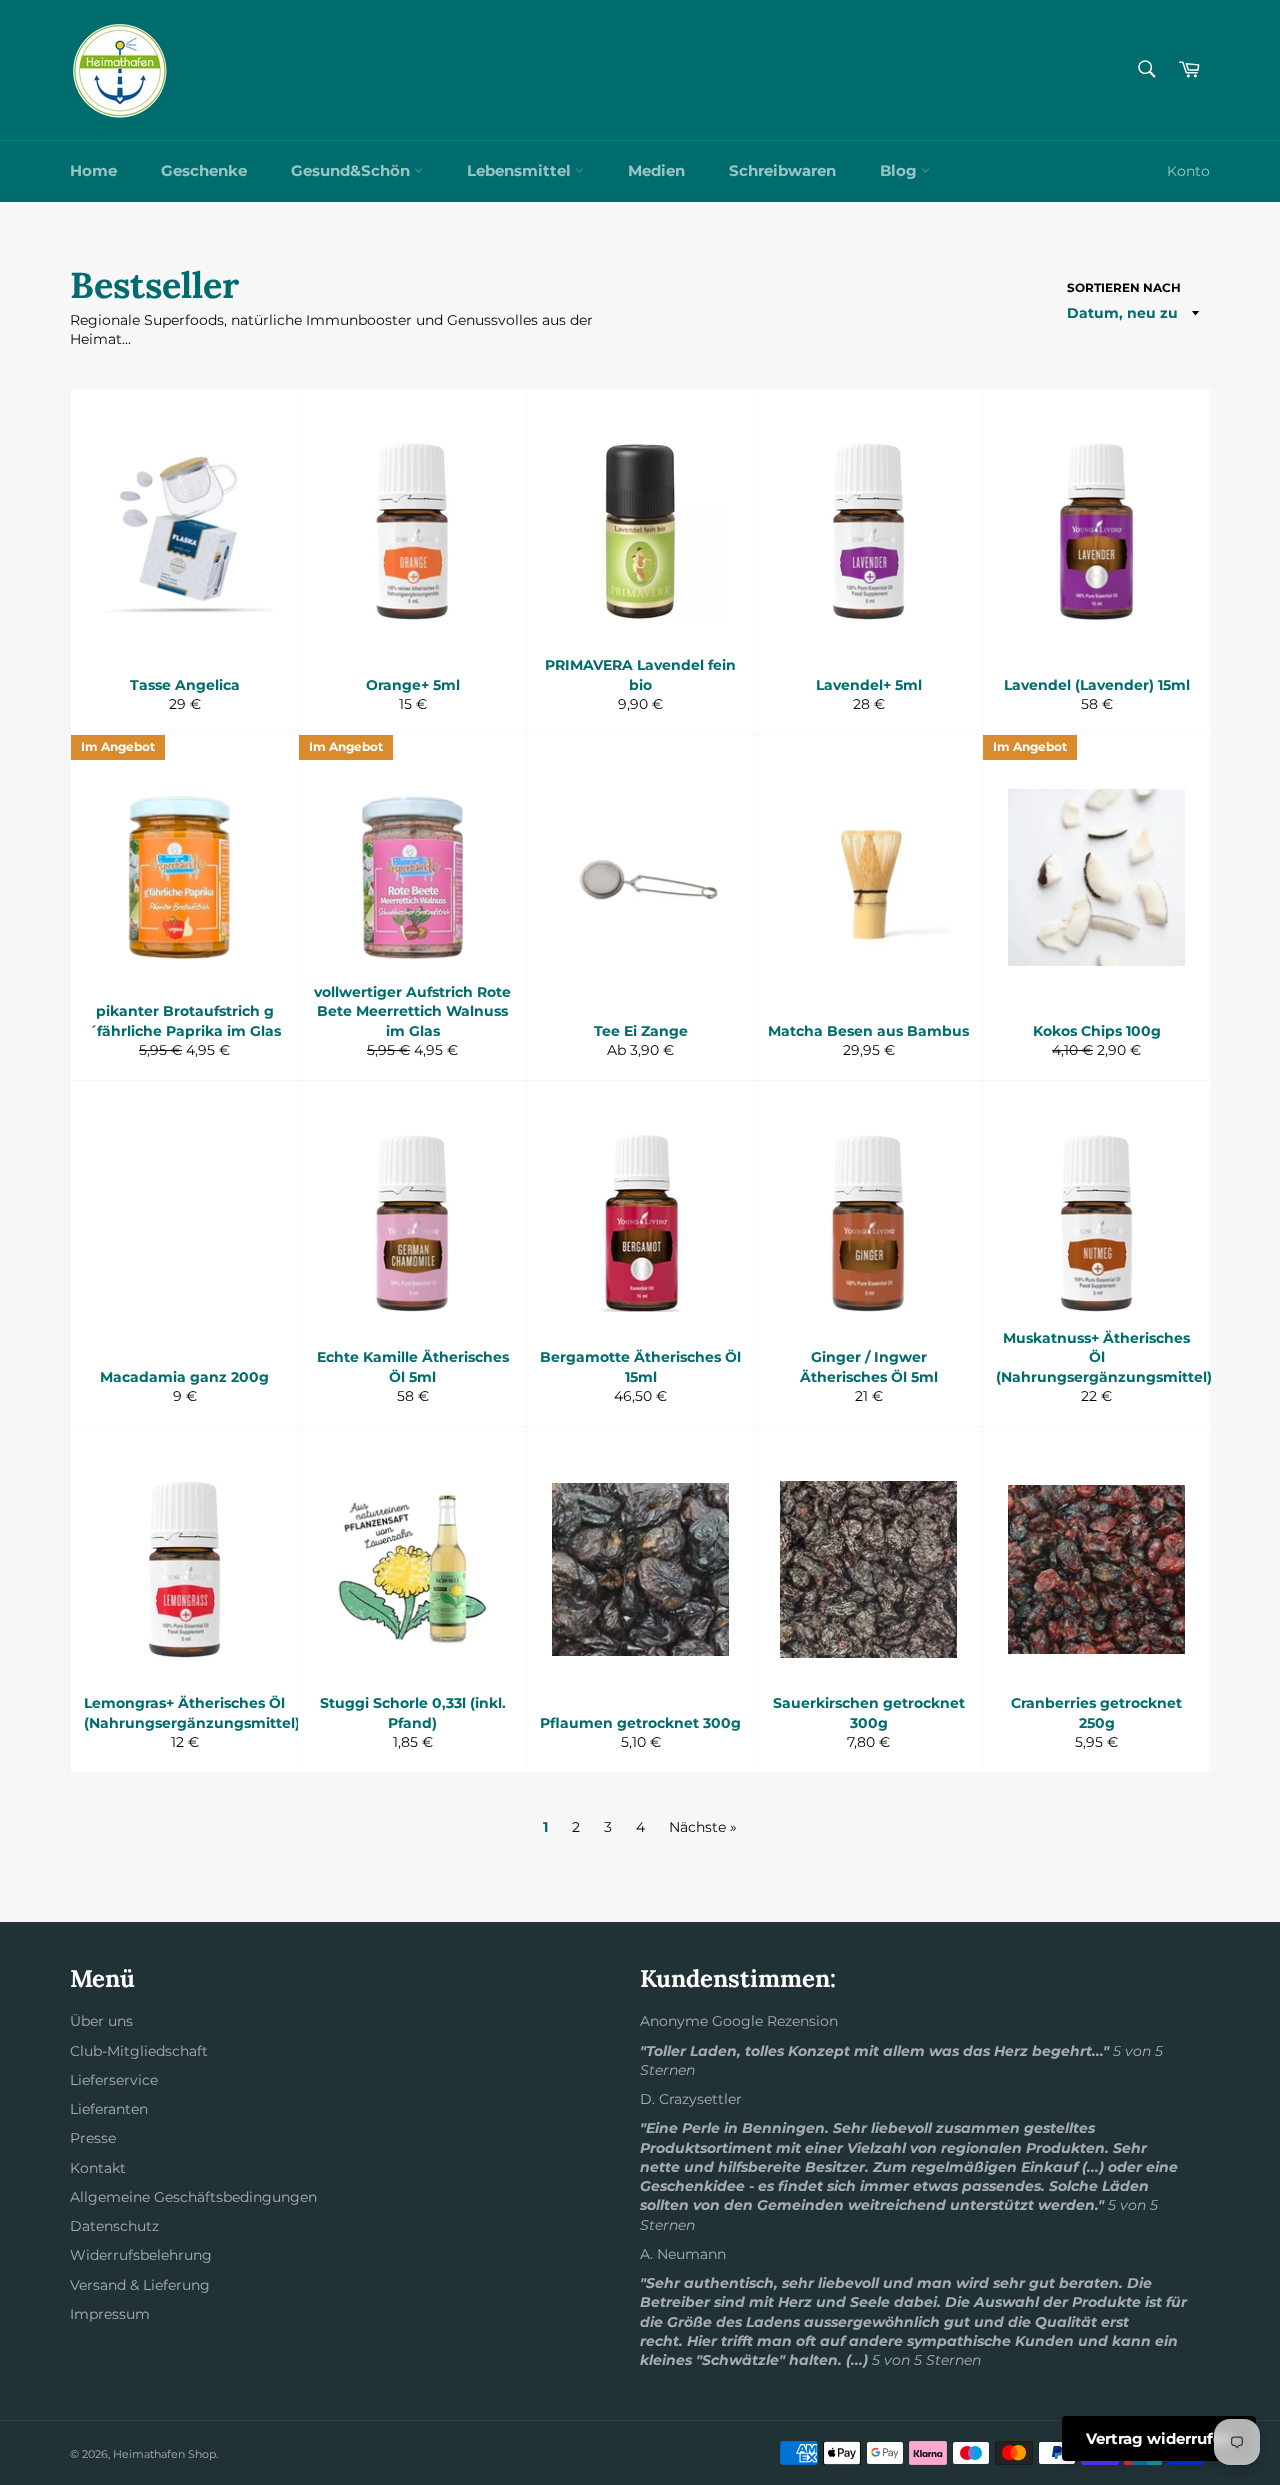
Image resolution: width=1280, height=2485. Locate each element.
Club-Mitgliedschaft (139, 2051)
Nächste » (703, 1827)
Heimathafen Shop (164, 2454)
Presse (93, 2138)
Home (93, 170)
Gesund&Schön (352, 170)
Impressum (110, 2314)
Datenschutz (114, 2226)
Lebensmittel (521, 170)
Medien (656, 170)
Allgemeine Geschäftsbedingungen (193, 2197)
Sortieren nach (1124, 287)
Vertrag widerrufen (1159, 2438)
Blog (900, 170)
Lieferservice (114, 2080)
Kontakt (98, 2168)
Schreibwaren (782, 170)
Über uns (101, 2021)
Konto (1188, 171)
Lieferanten (109, 2109)
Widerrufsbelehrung (141, 2255)
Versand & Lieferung (140, 2285)
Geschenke (204, 170)
